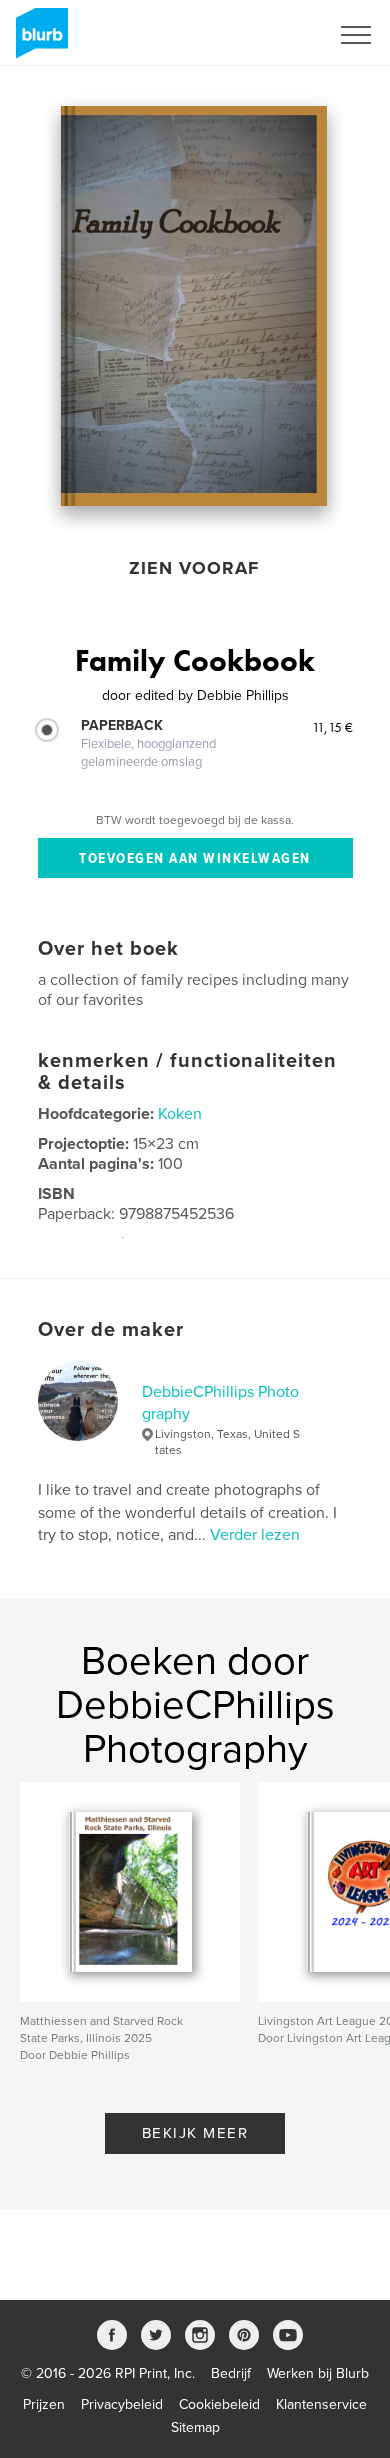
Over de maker (111, 1330)
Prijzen (44, 2404)
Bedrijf (231, 2373)
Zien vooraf (194, 568)
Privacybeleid (122, 2404)
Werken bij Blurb (318, 2373)
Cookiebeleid (219, 2404)
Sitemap (195, 2427)
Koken (180, 1114)
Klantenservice (321, 2404)
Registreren (268, 35)
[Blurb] (38, 41)
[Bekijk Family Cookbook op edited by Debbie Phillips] (194, 306)
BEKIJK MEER (195, 2133)
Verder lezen (255, 1535)
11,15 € (332, 727)
